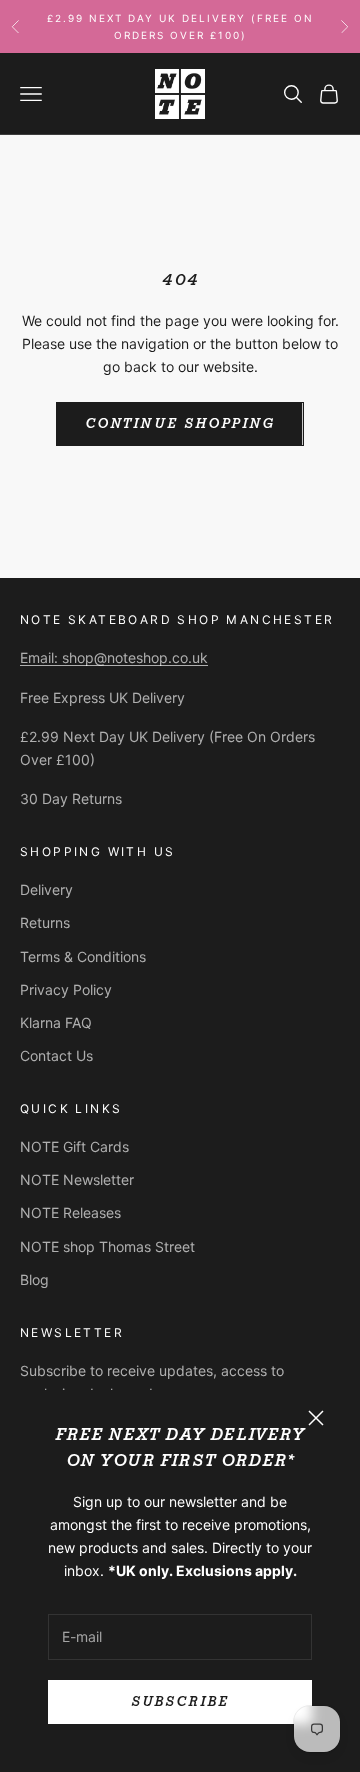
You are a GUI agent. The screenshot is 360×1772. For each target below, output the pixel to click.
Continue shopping (179, 423)
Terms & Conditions (83, 956)
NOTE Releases (70, 1212)
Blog (34, 1279)
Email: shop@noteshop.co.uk (114, 657)
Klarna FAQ (56, 1022)
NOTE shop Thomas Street (107, 1246)
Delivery (46, 889)
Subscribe (179, 1701)
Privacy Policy (66, 989)
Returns (45, 922)
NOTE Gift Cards (74, 1146)
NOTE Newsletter (77, 1179)
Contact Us (56, 1055)
